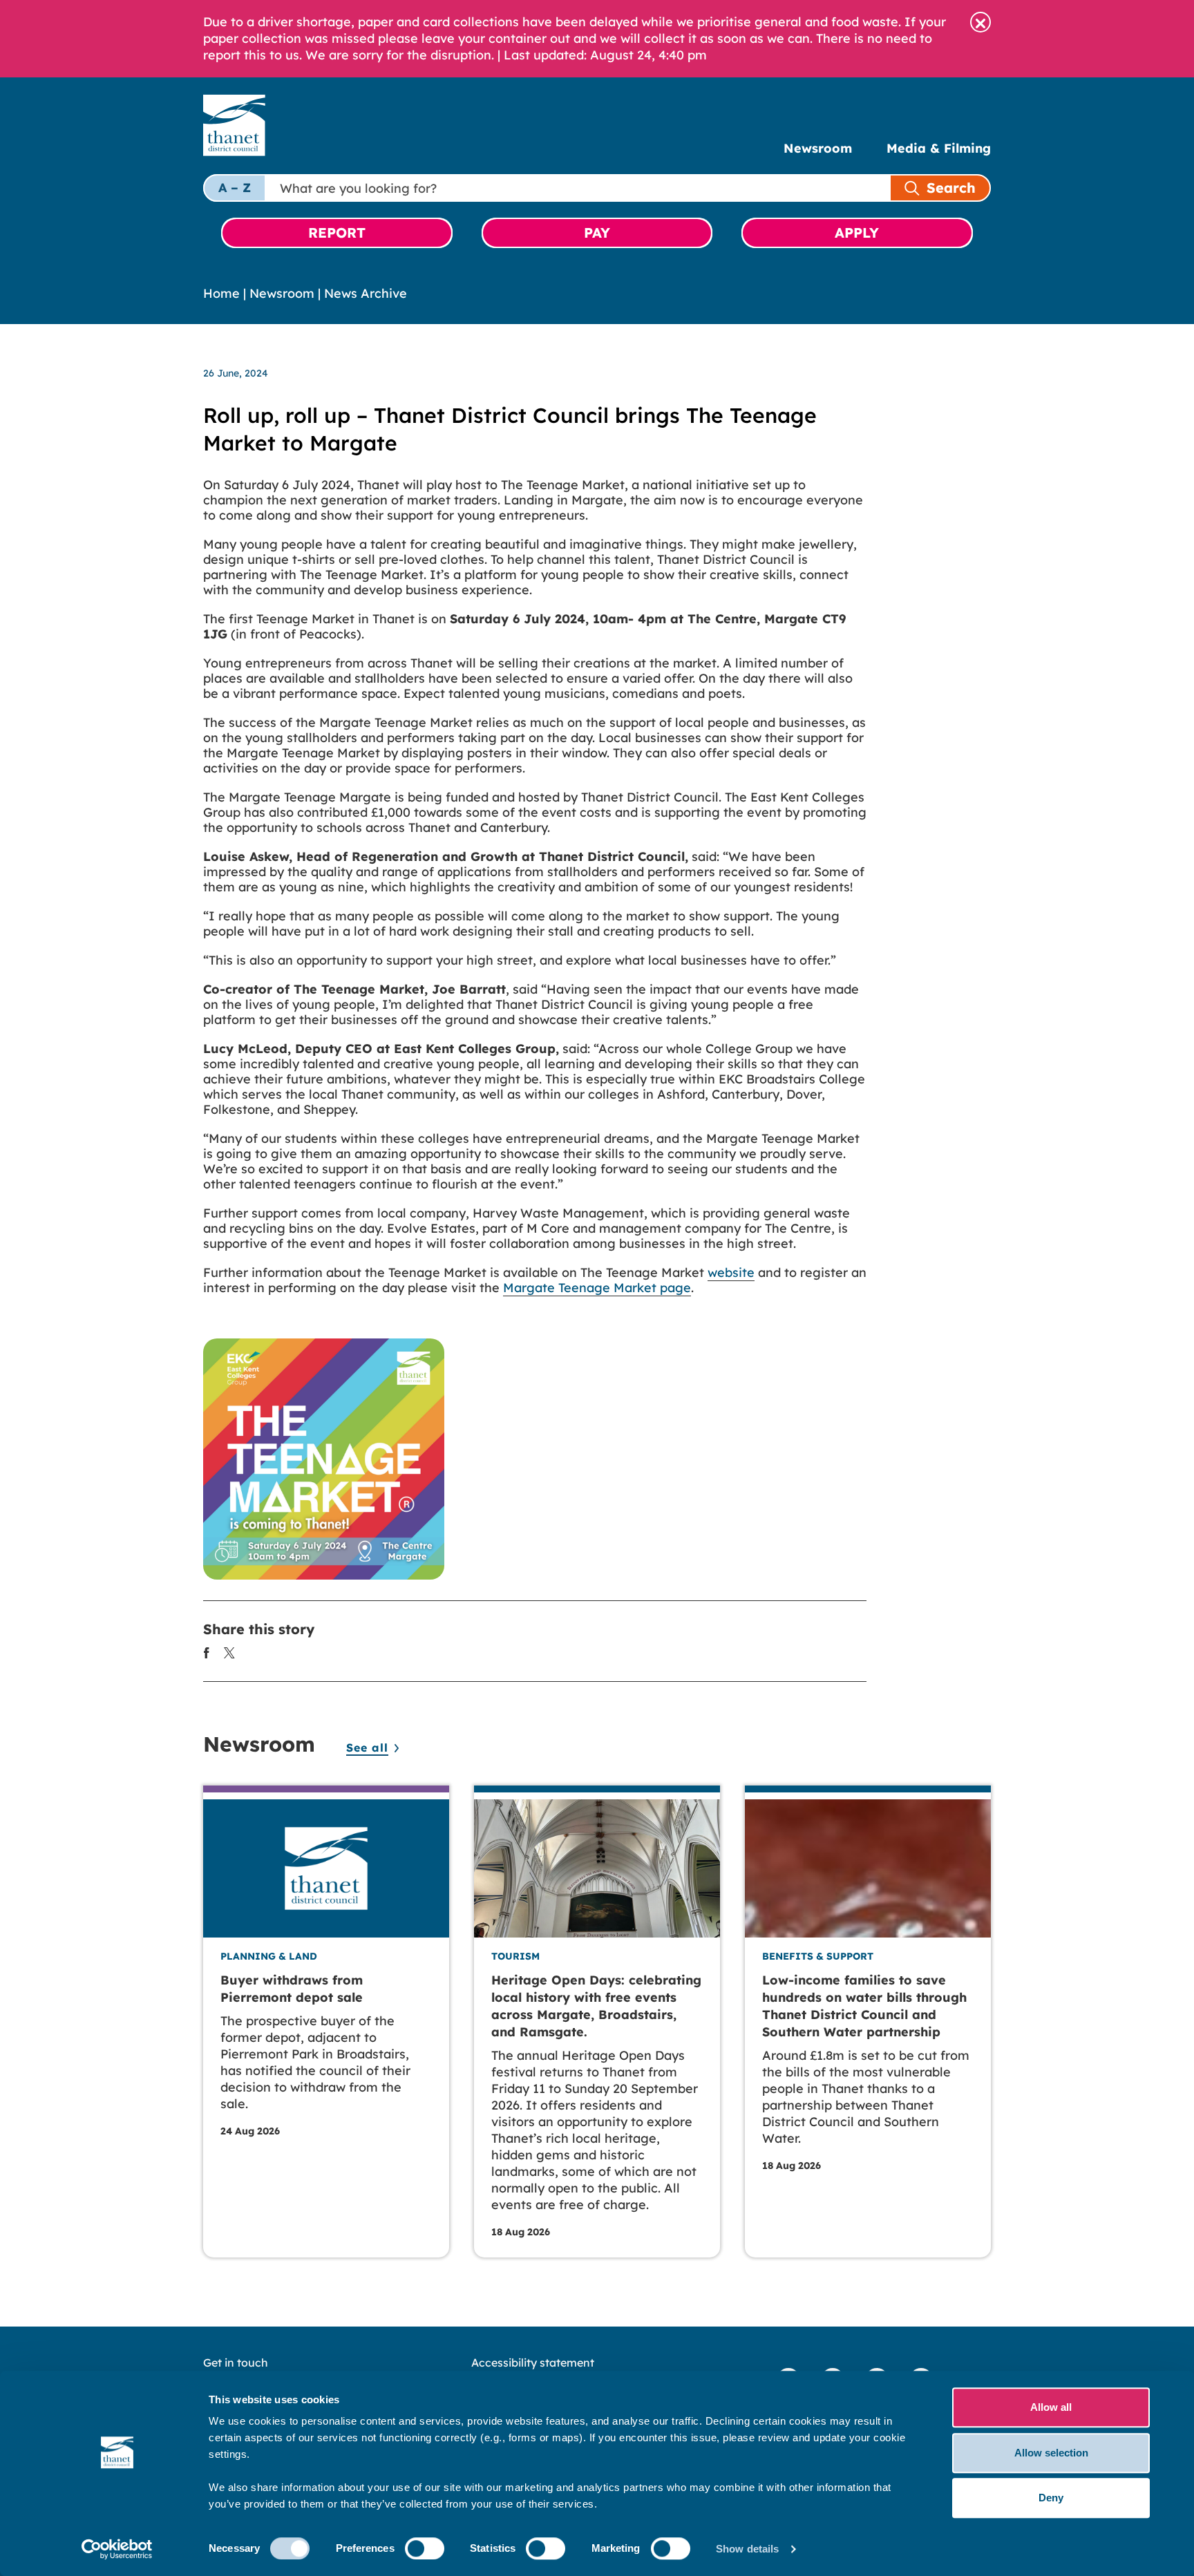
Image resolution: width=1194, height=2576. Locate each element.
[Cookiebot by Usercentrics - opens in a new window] (117, 2549)
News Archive (366, 293)
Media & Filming (939, 148)
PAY (597, 233)
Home (221, 293)
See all (367, 1748)
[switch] (425, 2548)
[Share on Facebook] (207, 1652)
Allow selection (1051, 2453)
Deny (1051, 2498)
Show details (747, 2549)
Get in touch (236, 2362)
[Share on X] (229, 1652)
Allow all (1051, 2407)
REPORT (337, 233)
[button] (980, 22)
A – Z (235, 188)
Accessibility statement (533, 2362)
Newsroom (818, 148)
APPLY (857, 233)
